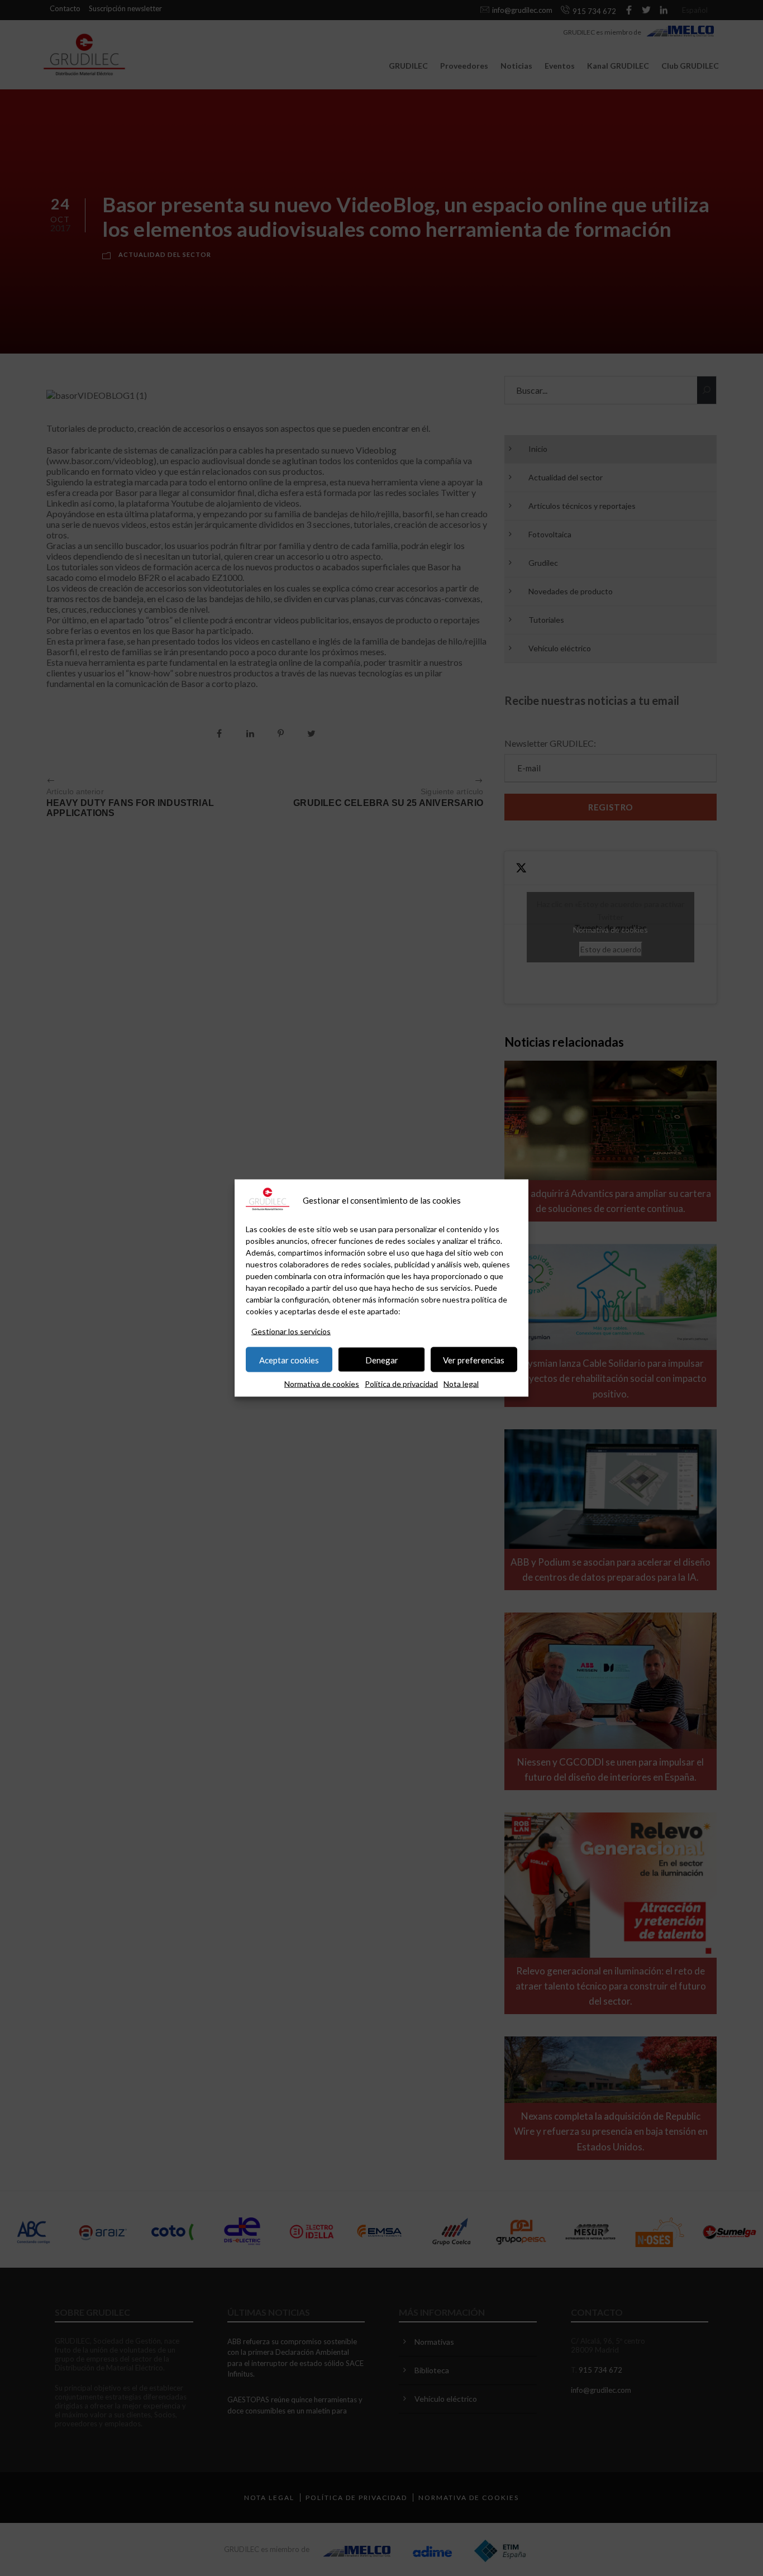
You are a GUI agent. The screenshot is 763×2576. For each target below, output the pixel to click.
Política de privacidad (401, 1384)
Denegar (382, 1359)
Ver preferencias (474, 1359)
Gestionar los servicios (291, 1331)
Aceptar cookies (289, 1359)
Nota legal (461, 1384)
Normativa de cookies (322, 1384)
